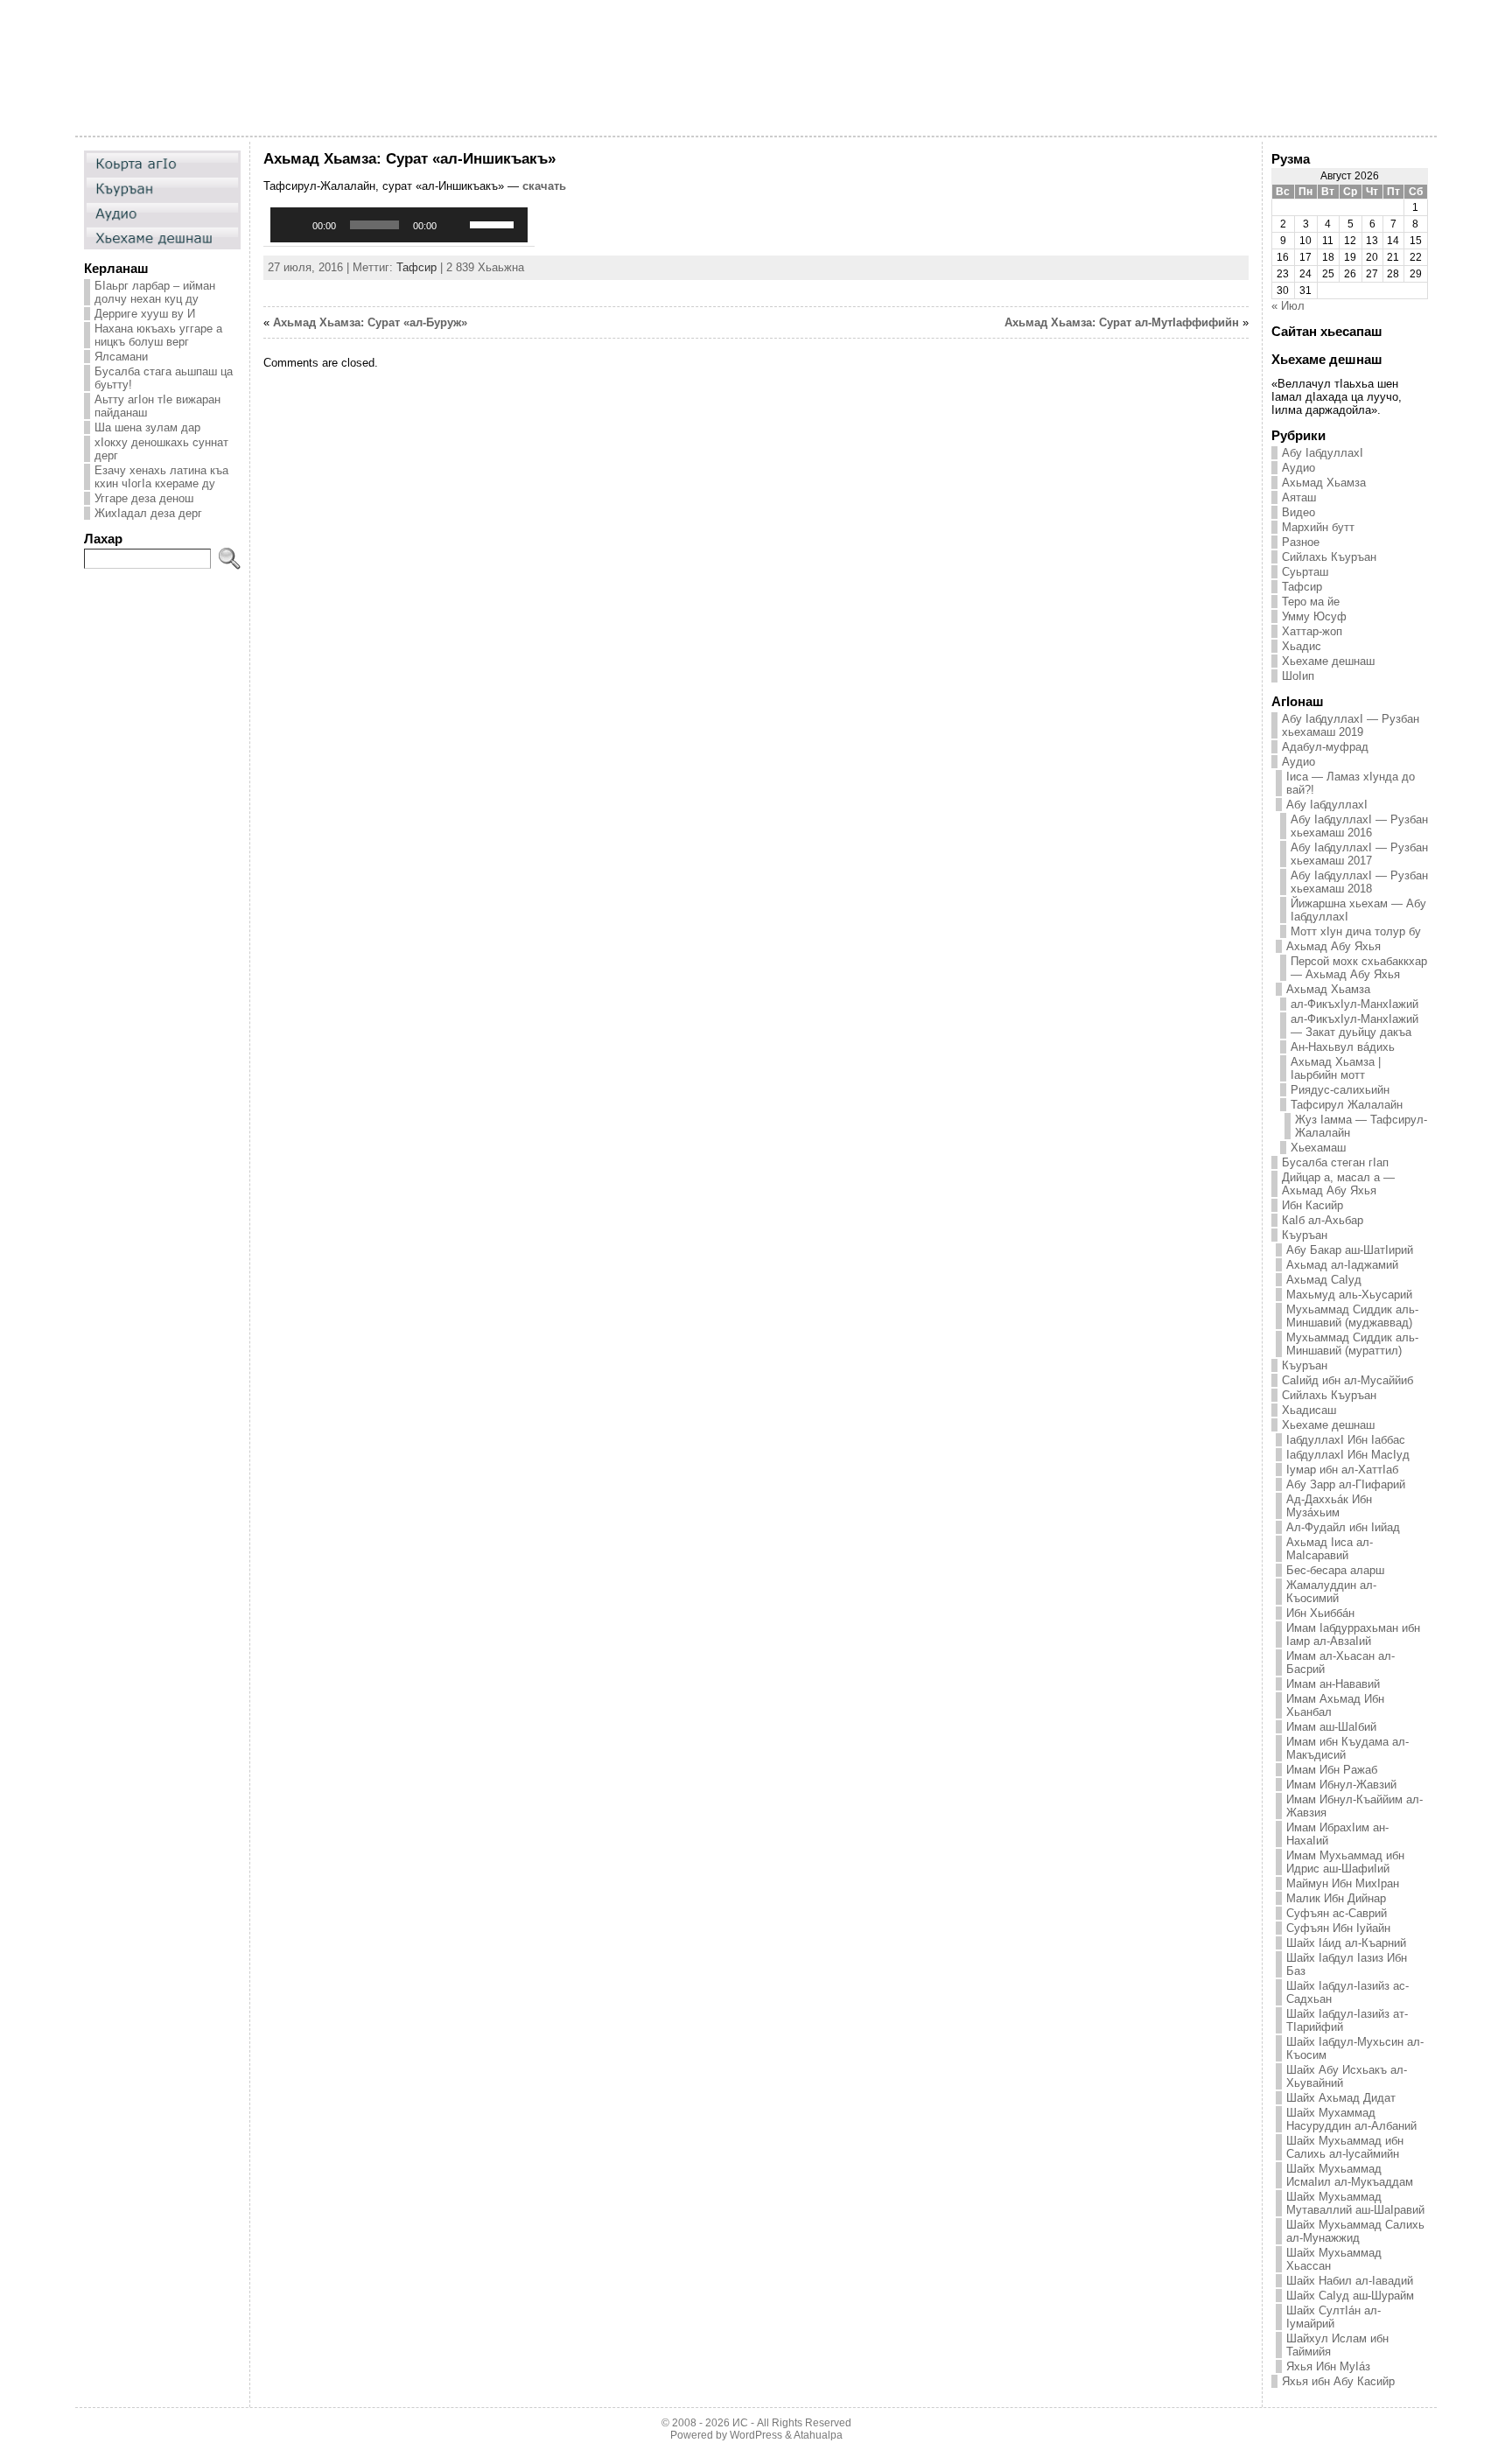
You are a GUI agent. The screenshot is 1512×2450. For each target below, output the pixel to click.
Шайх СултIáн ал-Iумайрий (1333, 2317)
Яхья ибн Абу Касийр (1338, 2381)
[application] (399, 225)
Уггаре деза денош (144, 498)
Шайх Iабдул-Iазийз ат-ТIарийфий (1347, 2020)
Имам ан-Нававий (1333, 1684)
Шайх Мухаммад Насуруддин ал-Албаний (1351, 2119)
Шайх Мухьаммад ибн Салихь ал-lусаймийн (1345, 2147)
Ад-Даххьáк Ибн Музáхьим (1329, 1506)
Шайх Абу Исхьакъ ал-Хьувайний (1347, 2076)
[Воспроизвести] (293, 225)
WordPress (756, 2435)
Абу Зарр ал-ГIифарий (1346, 1484)
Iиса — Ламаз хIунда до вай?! (1351, 783)
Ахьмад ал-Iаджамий (1342, 1265)
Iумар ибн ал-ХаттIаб (1342, 1470)
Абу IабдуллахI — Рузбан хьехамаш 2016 (1359, 826)
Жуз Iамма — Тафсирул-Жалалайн (1361, 1126)
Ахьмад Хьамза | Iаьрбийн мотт (1336, 1068)
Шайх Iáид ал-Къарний (1346, 1943)
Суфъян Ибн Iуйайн (1338, 1928)
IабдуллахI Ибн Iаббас (1346, 1440)
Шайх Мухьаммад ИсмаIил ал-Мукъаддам (1350, 2175)
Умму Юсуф (1314, 616)
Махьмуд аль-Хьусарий (1349, 1295)
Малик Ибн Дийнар (1336, 1898)
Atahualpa (818, 2435)
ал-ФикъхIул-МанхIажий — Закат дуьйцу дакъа (1354, 1025)
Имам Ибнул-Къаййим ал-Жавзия (1354, 1806)
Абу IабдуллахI (1323, 453)
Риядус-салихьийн (1340, 1090)
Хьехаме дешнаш (1328, 661)
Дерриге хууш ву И (145, 314)
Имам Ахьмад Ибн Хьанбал (1335, 1705)
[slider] (494, 223)
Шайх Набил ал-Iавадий (1350, 2281)
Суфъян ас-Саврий (1337, 1913)
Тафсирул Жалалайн (1347, 1105)
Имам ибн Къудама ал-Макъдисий (1347, 1748)
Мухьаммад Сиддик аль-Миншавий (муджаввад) (1352, 1316)
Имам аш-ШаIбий (1331, 1727)
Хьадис (1302, 646)
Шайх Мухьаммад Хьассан (1334, 2259)
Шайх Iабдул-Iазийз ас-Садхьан (1347, 1992)
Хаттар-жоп (1312, 631)
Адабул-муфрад (1325, 747)
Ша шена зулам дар (147, 427)
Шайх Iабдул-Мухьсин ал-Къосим (1355, 2048)
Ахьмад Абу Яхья (1333, 946)
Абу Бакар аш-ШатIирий (1350, 1250)
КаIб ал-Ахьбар (1323, 1220)
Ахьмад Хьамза (1324, 483)
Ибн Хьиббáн (1320, 1613)
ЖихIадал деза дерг (148, 513)
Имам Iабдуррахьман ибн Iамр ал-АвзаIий (1353, 1634)
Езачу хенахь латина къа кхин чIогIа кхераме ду (161, 477)
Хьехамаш (1318, 1148)
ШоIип (1298, 676)
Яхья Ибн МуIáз (1328, 2366)
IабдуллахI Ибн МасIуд (1348, 1455)
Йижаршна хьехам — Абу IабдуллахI (1358, 910)
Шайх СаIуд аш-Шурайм (1350, 2296)
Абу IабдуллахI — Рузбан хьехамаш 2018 (1359, 882)
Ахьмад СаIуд (1324, 1280)
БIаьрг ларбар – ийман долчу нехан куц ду (155, 292)
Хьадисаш (1309, 1410)
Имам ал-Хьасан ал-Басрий (1340, 1662)
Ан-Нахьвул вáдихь (1343, 1047)
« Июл (1288, 306)
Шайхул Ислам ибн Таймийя (1337, 2345)
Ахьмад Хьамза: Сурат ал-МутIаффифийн (1122, 322)
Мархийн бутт (1318, 527)
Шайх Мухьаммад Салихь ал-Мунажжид (1355, 2231)
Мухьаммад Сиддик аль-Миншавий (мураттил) (1352, 1344)
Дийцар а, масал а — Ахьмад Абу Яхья (1338, 1184)
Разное (1301, 542)
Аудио (1298, 468)
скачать (544, 186)
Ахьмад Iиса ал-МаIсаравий (1330, 1549)
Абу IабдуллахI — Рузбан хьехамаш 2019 (1351, 725)
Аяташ (1299, 497)
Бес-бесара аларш (1335, 1570)
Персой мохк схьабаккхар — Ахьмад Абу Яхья (1359, 968)
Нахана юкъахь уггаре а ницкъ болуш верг (158, 335)
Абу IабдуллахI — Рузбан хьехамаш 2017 (1359, 854)
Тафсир (416, 267)
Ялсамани (121, 357)
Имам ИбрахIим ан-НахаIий (1337, 1834)
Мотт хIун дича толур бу (1356, 931)
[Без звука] (456, 225)
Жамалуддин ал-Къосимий (1331, 1592)
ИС (740, 2423)
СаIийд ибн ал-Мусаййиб (1347, 1380)
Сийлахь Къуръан (1329, 557)
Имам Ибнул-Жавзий (1341, 1785)
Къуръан (1305, 1235)
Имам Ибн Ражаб (1332, 1770)
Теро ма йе (1311, 602)
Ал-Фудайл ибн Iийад (1343, 1527)
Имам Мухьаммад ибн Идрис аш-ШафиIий (1345, 1862)
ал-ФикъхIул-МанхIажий (1354, 1004)
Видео (1298, 512)
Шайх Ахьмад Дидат (1341, 2098)
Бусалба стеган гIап (1335, 1162)
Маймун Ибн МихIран (1343, 1883)
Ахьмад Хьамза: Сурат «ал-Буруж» (370, 322)
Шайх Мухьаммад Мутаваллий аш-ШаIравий (1355, 2203)
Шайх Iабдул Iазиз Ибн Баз (1347, 1964)
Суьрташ (1305, 572)
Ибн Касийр (1312, 1205)
